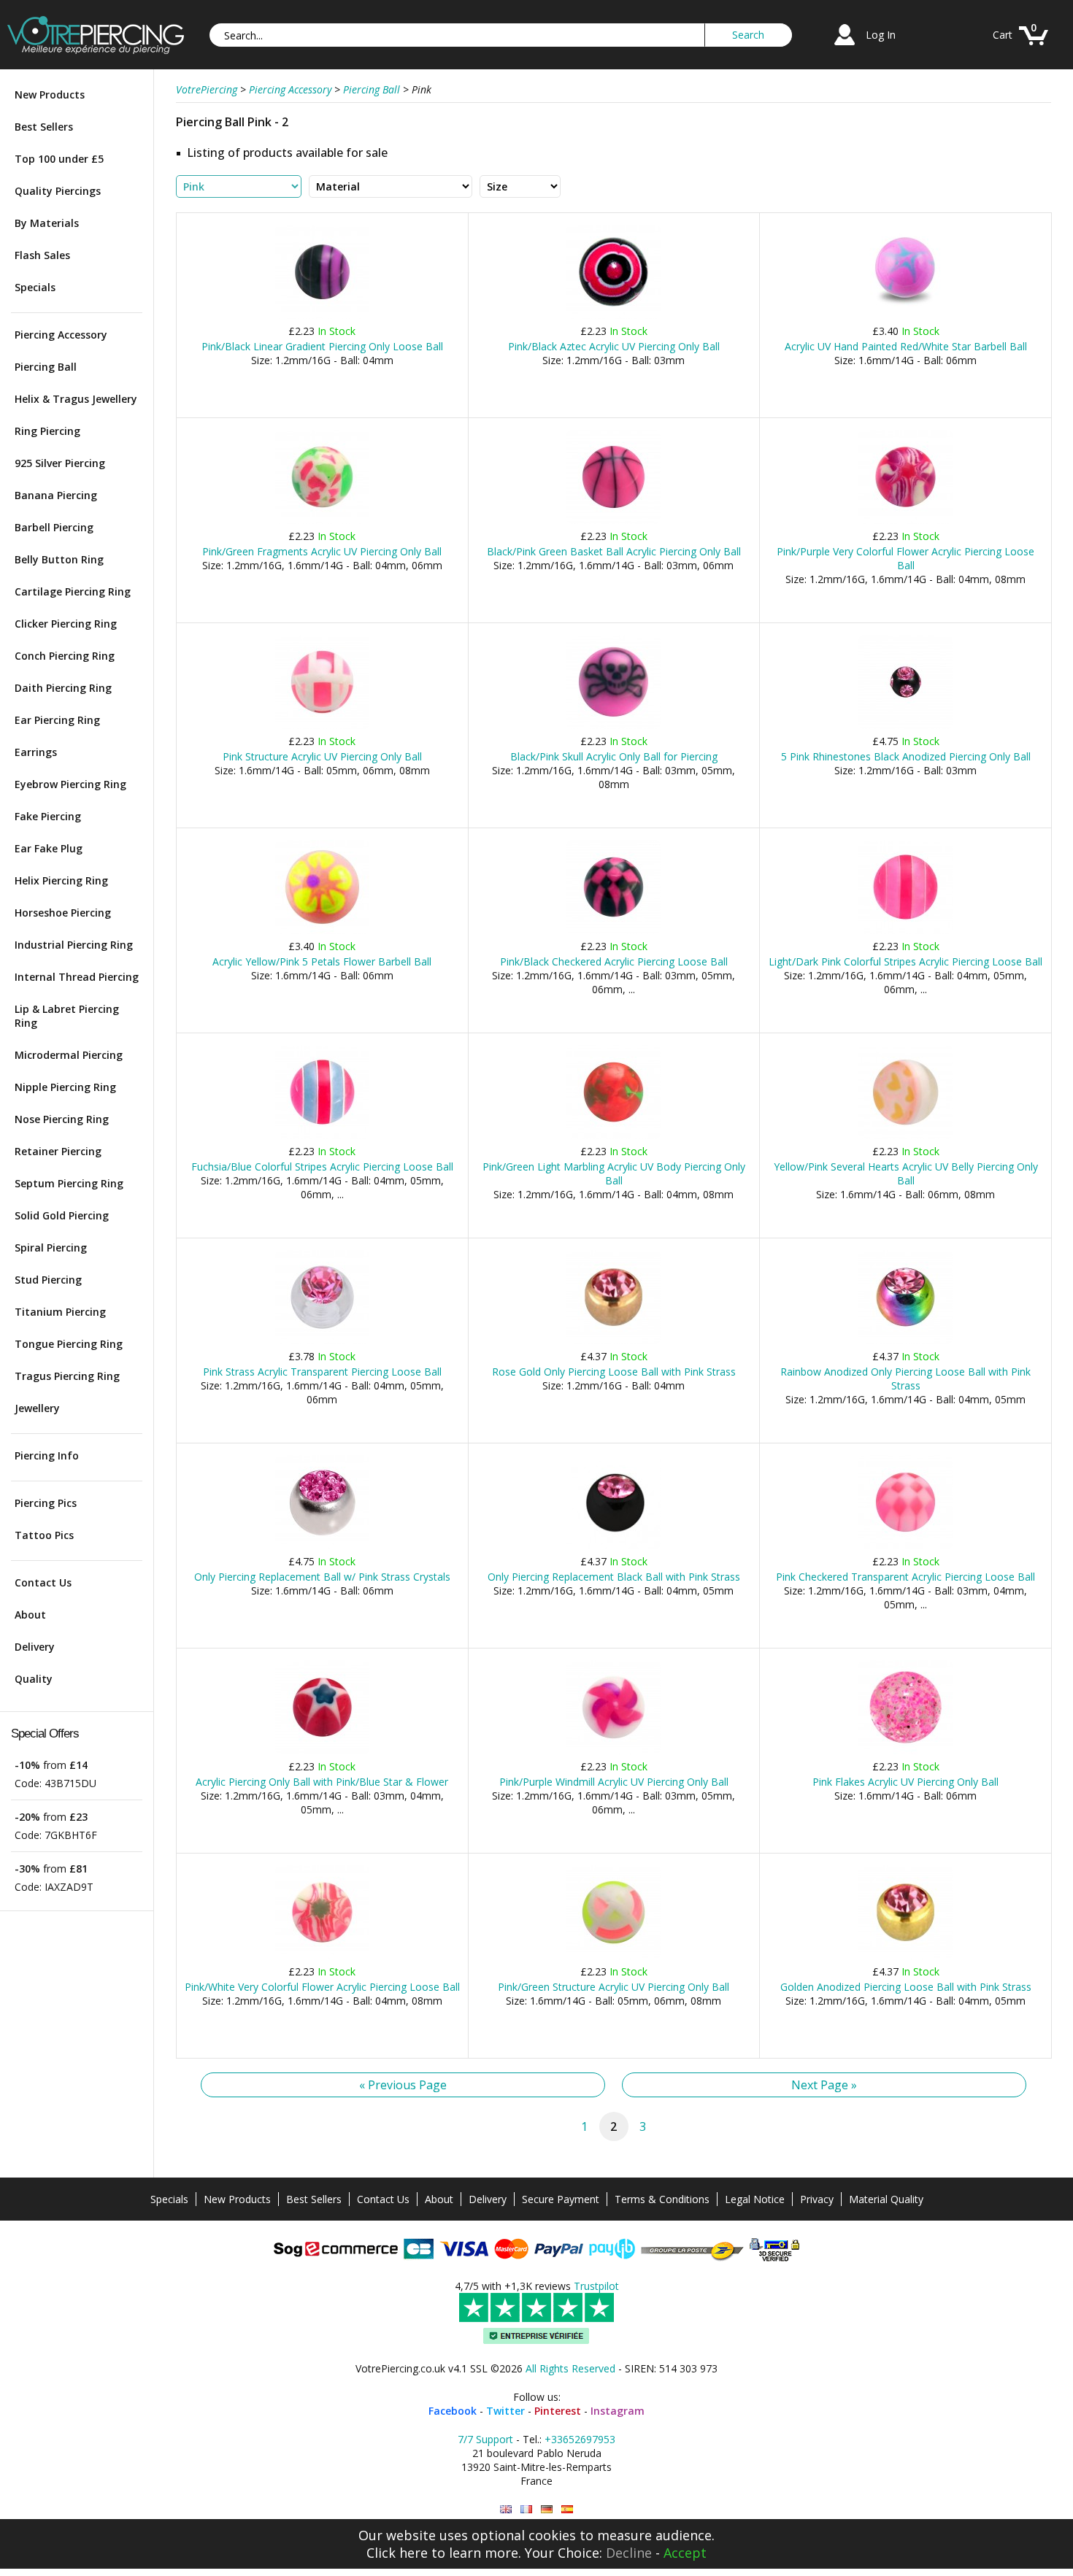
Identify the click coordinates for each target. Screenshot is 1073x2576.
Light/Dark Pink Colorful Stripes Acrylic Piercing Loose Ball (905, 961)
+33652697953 (580, 2439)
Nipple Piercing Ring (65, 1087)
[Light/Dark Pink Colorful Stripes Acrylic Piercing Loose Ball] (905, 931)
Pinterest (558, 2411)
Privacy (817, 2199)
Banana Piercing (56, 495)
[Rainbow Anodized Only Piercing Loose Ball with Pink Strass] (905, 1341)
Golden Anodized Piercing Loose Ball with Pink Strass (906, 1987)
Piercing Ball (46, 367)
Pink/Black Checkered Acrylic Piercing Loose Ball (614, 961)
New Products (50, 95)
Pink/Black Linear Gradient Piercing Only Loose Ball (322, 346)
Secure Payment (561, 2199)
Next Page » (824, 2085)
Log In (881, 35)
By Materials (47, 223)
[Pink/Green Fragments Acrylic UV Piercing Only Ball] (322, 521)
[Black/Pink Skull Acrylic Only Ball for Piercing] (614, 726)
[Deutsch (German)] (547, 2509)
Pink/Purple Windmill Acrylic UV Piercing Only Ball (614, 1782)
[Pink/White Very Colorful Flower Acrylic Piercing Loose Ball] (322, 1956)
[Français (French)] (526, 2509)
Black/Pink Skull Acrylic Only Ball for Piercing (614, 756)
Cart (1003, 35)
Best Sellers (44, 127)
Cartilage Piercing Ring (73, 591)
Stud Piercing (48, 1280)
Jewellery (37, 1408)
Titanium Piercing (60, 1312)
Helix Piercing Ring (61, 880)
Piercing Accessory (61, 335)
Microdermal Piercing (69, 1055)
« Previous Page (403, 2085)
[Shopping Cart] (1034, 47)
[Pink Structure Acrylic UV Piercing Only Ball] (322, 726)
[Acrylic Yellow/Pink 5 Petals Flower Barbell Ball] (322, 931)
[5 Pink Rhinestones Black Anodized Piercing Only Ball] (905, 726)
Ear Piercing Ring (57, 720)
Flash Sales (42, 255)
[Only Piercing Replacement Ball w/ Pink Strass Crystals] (322, 1546)
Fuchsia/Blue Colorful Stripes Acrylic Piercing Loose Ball (322, 1166)
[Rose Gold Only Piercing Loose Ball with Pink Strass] (614, 1341)
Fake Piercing (48, 816)
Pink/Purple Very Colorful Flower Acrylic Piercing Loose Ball (905, 558)
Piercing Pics (46, 1503)
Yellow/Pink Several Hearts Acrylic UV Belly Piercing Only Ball (906, 1173)
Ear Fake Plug (49, 848)
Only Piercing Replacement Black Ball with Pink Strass (614, 1577)
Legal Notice (755, 2199)
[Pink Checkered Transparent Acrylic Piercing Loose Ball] (905, 1546)
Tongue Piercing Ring (69, 1344)
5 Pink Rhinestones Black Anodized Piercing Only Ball (906, 756)
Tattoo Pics (44, 1535)
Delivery (35, 1647)
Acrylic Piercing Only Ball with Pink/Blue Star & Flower (322, 1782)
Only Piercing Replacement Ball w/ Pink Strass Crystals (322, 1577)
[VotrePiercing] (96, 50)
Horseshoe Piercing (63, 913)
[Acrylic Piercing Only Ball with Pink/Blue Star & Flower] (322, 1751)
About (30, 1615)
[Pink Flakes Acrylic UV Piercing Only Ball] (905, 1751)
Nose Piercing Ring (62, 1119)
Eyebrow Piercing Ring (70, 784)
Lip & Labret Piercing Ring (67, 1016)
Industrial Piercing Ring (74, 945)
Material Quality (886, 2199)
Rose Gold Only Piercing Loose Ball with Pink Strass (614, 1372)
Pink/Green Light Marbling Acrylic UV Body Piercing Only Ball (614, 1173)
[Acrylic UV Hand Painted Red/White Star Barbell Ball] (905, 316)
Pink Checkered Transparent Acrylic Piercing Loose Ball (905, 1577)
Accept (685, 2553)
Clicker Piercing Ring (66, 624)
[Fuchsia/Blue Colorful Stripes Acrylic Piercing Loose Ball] (322, 1136)
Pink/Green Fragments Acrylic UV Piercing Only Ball (322, 551)
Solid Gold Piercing (62, 1215)
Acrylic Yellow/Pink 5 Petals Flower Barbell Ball (322, 961)
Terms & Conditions (662, 2199)
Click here (397, 2553)
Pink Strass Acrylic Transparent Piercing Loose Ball (322, 1372)
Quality (34, 1679)
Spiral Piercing (51, 1247)
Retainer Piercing (58, 1151)
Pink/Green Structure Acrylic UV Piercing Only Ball (614, 1987)
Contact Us (43, 1582)
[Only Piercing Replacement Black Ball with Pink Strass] (614, 1546)
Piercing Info (47, 1455)
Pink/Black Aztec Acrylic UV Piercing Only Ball (614, 346)
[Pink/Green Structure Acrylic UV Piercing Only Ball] (614, 1956)
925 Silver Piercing (60, 463)
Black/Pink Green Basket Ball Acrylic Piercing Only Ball (614, 551)
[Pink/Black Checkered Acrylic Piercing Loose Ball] (614, 931)
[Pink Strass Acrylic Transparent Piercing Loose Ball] (322, 1341)
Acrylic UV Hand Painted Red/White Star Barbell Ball (906, 346)
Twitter (505, 2411)
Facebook (453, 2411)
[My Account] (845, 47)
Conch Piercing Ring (65, 656)
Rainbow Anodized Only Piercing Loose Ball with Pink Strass (905, 1378)
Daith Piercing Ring (63, 688)
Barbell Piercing (54, 527)
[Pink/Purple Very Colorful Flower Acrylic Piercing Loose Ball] (905, 521)
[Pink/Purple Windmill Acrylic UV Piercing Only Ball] (614, 1751)
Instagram (618, 2411)
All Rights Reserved (570, 2368)
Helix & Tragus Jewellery (76, 399)
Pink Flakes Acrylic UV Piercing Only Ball (905, 1782)
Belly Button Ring (59, 559)
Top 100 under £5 (59, 159)
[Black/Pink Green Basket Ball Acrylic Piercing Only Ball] (614, 521)
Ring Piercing (47, 431)
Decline (629, 2553)
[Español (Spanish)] (567, 2509)
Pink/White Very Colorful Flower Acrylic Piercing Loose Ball (322, 1987)
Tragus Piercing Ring (67, 1376)
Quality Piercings (58, 191)
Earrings (36, 752)
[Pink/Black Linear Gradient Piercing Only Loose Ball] (322, 316)
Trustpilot (596, 2286)
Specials (35, 287)
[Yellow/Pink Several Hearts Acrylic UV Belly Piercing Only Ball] (905, 1136)
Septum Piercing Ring (69, 1183)
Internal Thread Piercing (77, 977)
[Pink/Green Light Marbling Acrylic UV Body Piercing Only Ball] (614, 1136)
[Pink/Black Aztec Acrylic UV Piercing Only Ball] (614, 316)
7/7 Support (485, 2439)
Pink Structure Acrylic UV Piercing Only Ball (322, 756)
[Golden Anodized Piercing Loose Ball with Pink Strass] (905, 1956)
